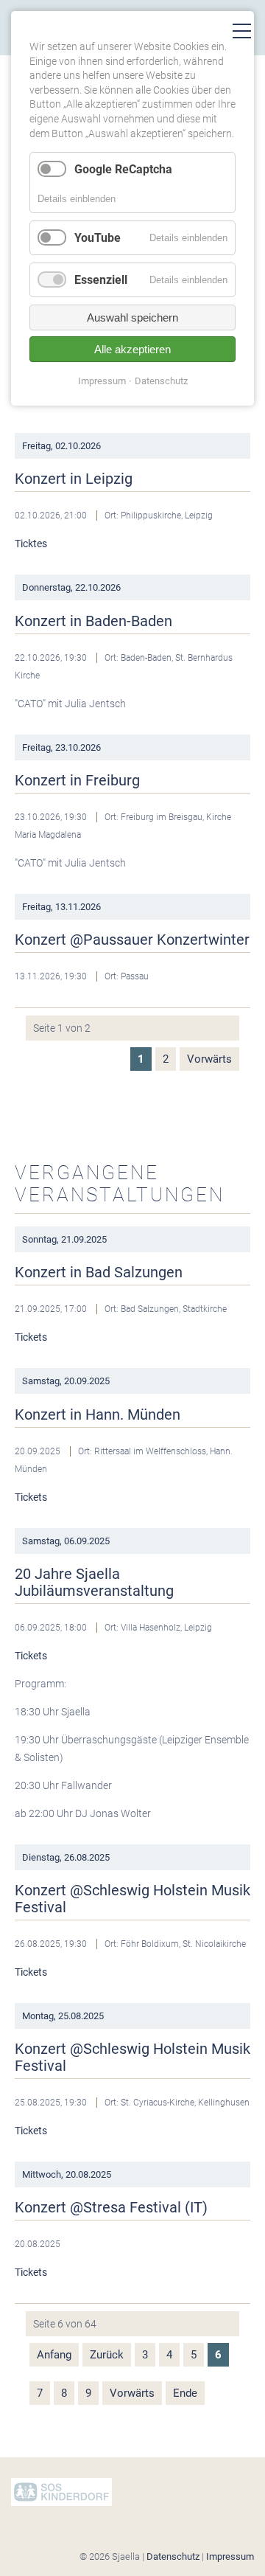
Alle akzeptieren (132, 349)
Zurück (107, 2355)
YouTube (98, 238)
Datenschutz (173, 2556)
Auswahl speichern (132, 317)
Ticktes (31, 544)
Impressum (230, 2556)
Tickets (31, 1337)
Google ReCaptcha (123, 169)
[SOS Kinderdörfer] (61, 2503)
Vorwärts (209, 1059)
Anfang (54, 2355)
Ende (185, 2393)
